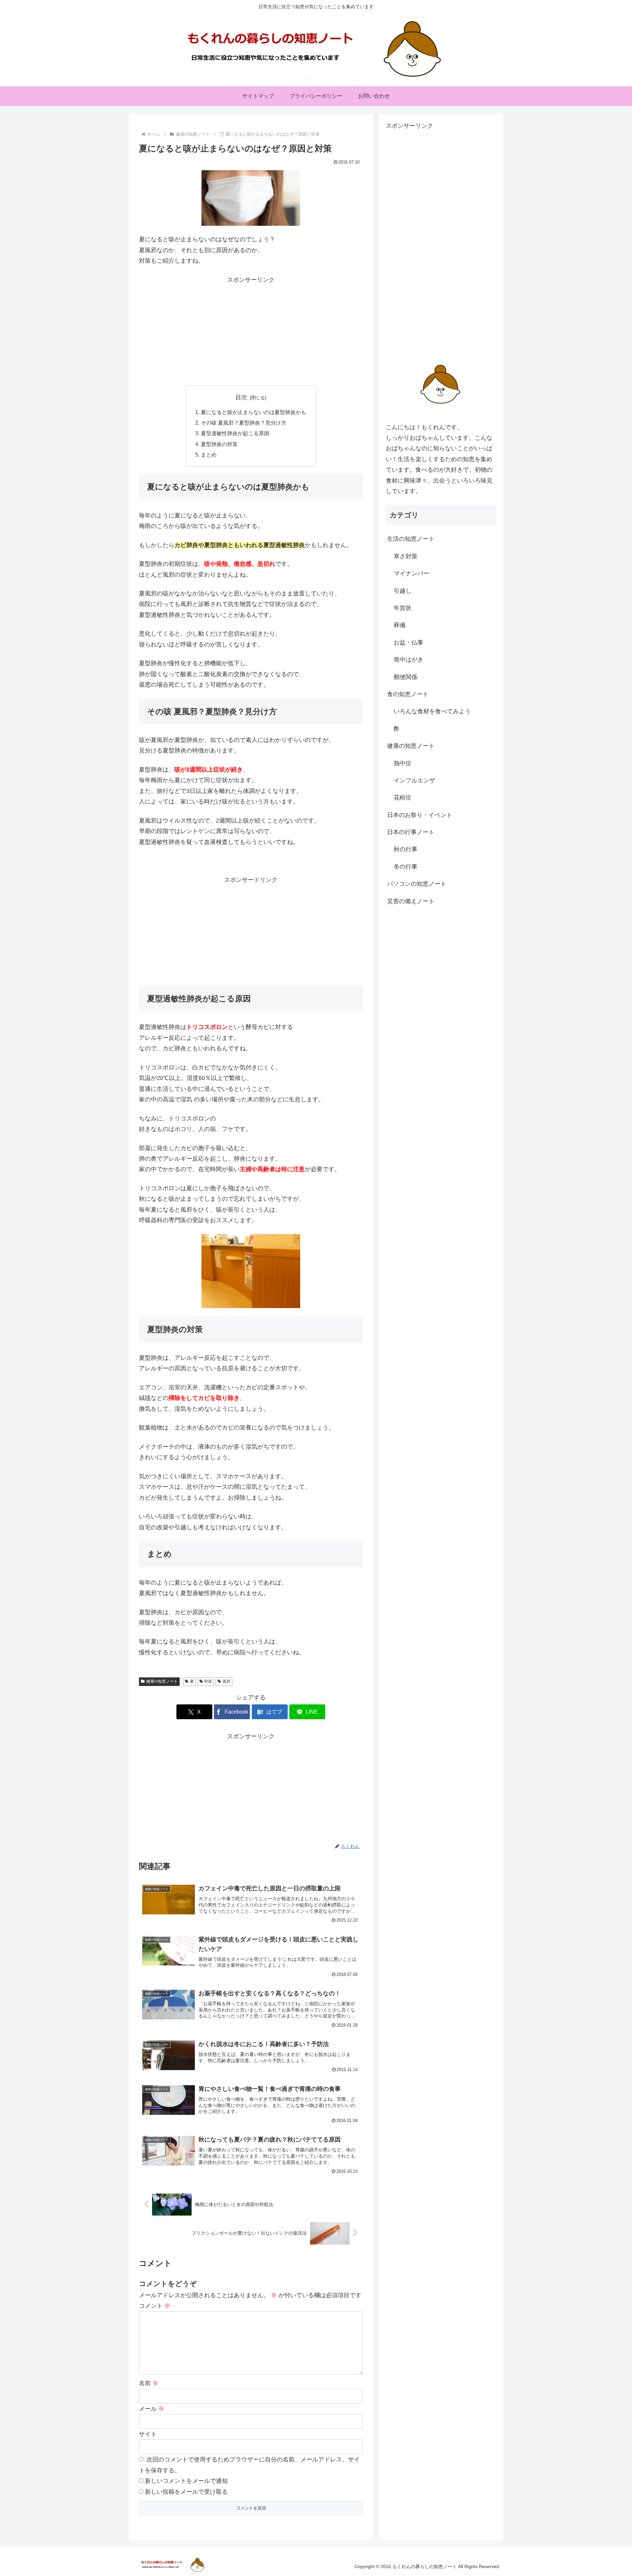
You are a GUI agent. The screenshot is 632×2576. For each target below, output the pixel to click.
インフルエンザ (414, 780)
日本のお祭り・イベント (420, 815)
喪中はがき (408, 660)
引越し (403, 591)
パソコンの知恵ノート (417, 884)
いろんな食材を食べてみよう (432, 711)
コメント (155, 2306)
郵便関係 (406, 677)
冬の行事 (406, 866)
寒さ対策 (406, 556)
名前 (149, 2383)
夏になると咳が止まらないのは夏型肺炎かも (253, 412)
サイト (148, 2434)
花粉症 (403, 798)
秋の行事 (406, 849)
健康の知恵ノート (162, 1681)
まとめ (209, 455)
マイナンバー (411, 573)
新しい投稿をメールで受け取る (186, 2492)
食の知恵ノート (408, 694)
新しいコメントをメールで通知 (186, 2481)
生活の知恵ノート (411, 539)
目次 (241, 397)
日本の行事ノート (411, 832)
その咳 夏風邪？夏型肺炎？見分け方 (244, 423)
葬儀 (400, 625)
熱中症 (403, 763)
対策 (208, 1681)
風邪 (226, 1681)
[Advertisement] (251, 331)
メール (152, 2409)
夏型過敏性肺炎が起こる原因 (235, 433)
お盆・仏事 (408, 642)
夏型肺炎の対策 (219, 444)
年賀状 (403, 608)
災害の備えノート (411, 901)
